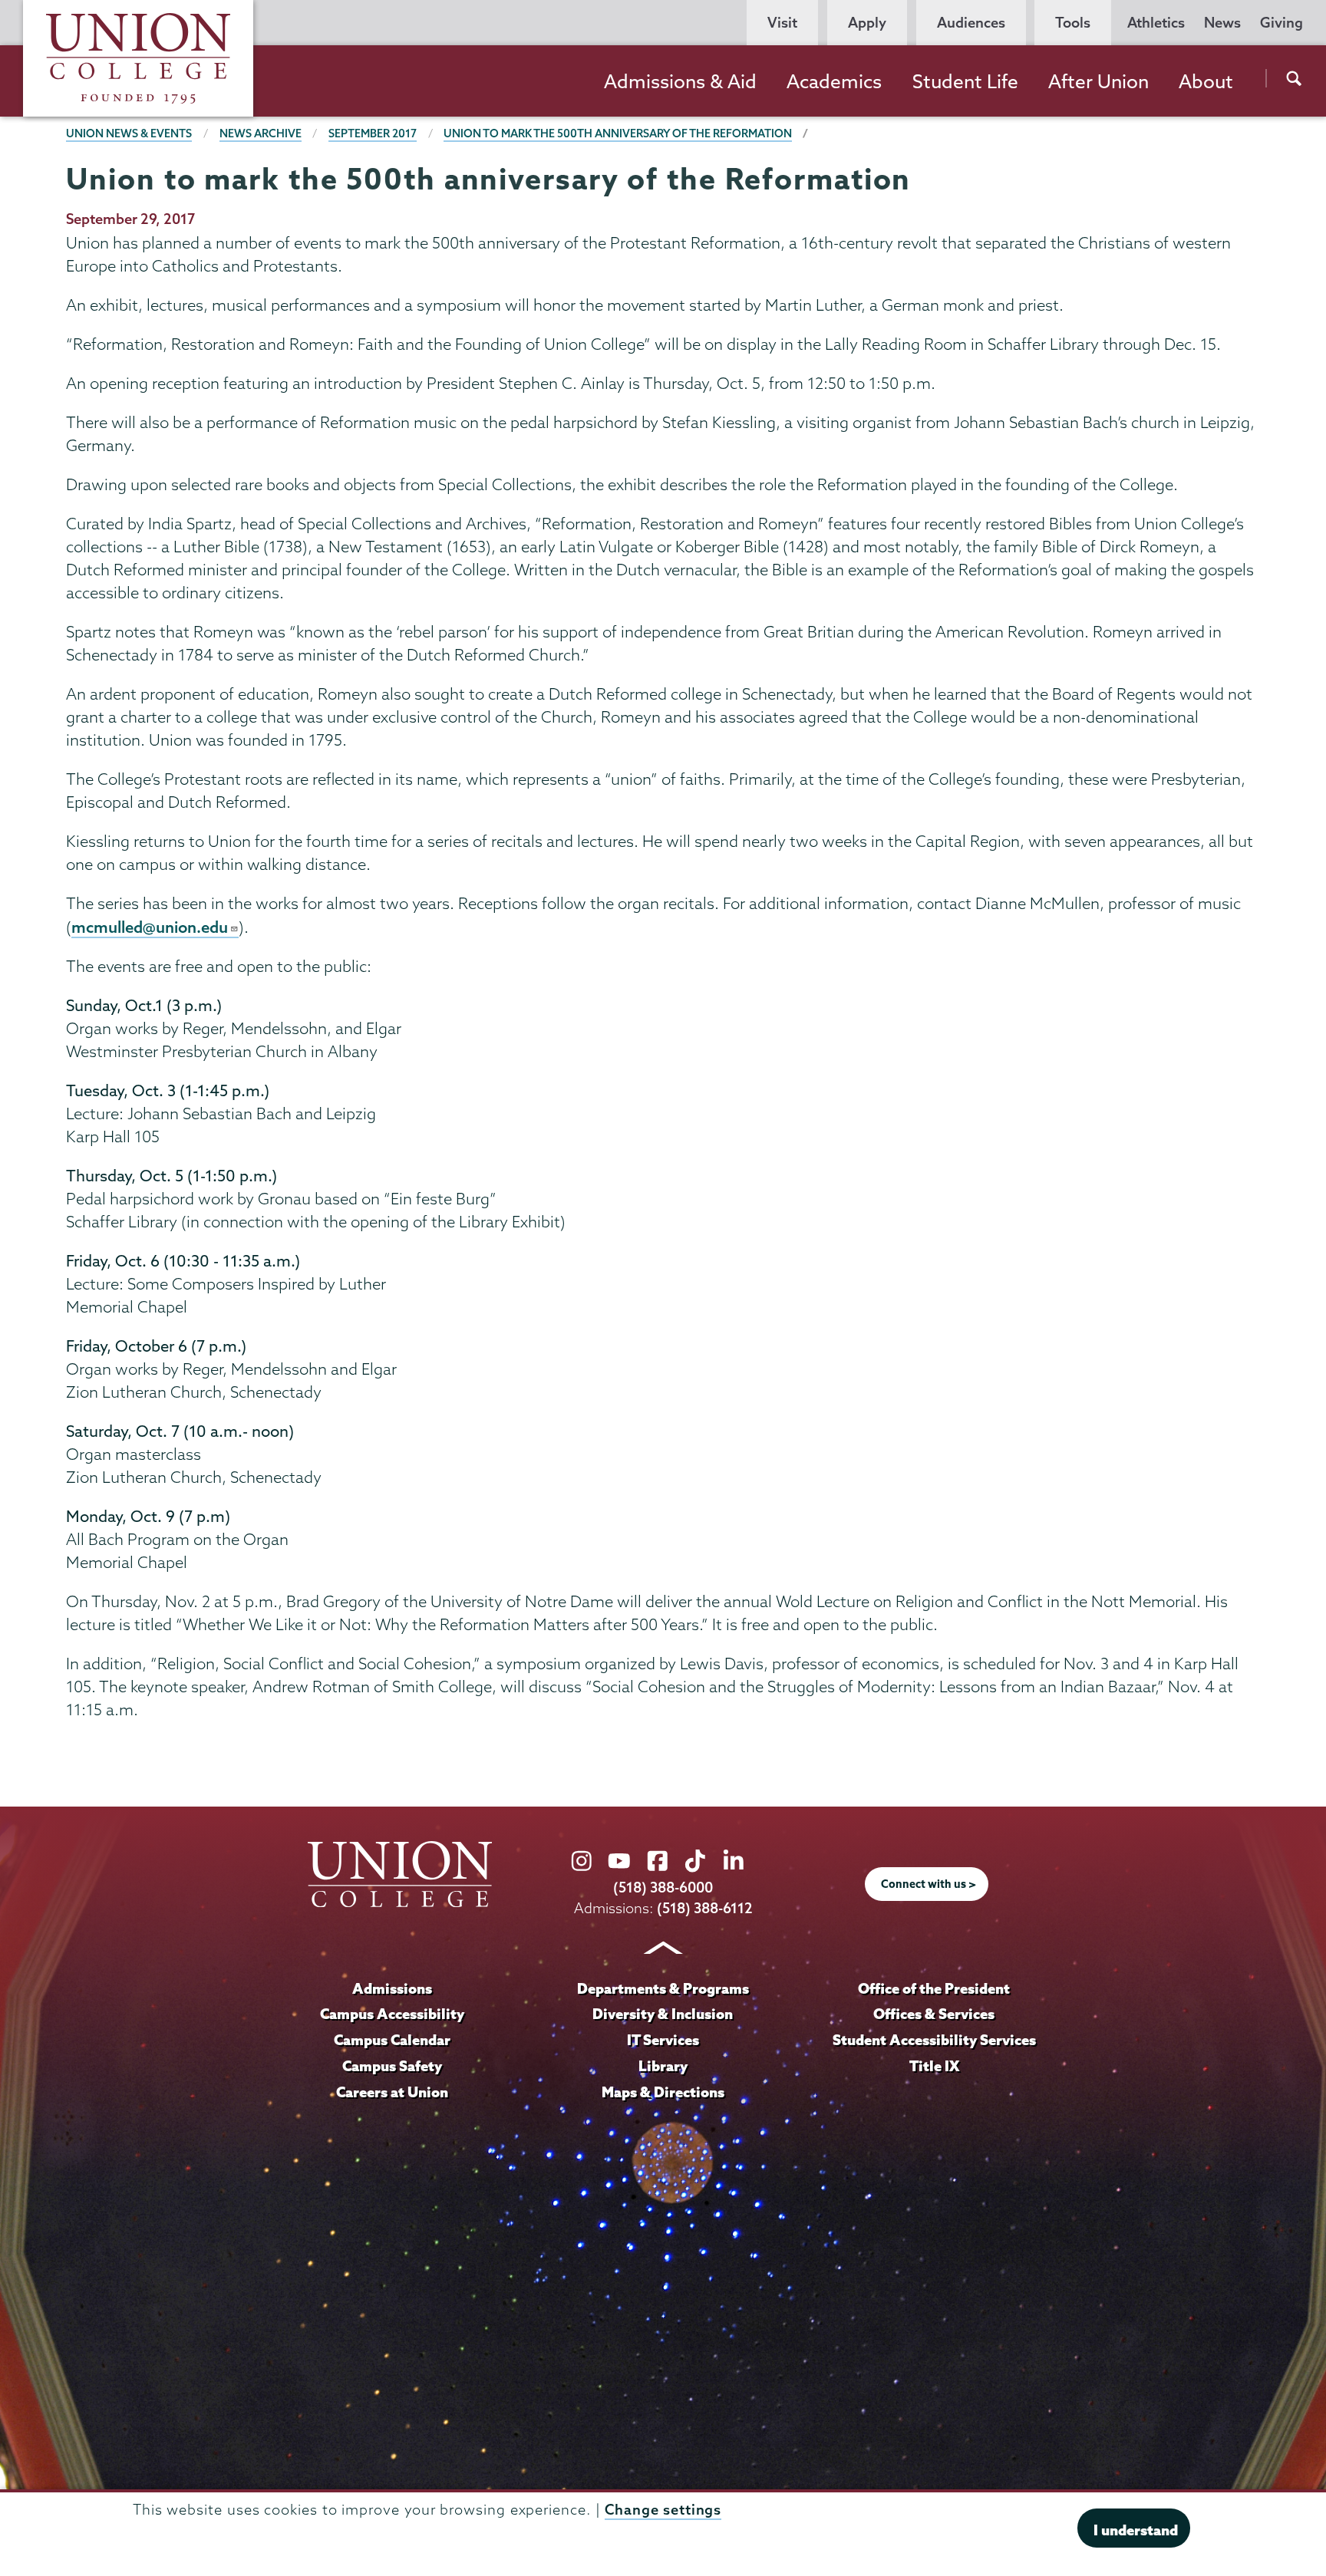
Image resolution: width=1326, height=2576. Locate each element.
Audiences (971, 23)
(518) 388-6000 (663, 1888)
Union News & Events (129, 133)
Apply (867, 23)
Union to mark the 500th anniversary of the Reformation (618, 133)
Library (663, 2066)
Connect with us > (929, 1884)
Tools (1073, 23)
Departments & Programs (663, 1988)
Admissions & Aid (680, 81)
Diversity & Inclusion (663, 2014)
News (1222, 23)
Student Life (965, 81)
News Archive (261, 133)
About (1206, 81)
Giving (1281, 23)
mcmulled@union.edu (150, 927)
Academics (834, 81)
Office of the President (934, 1988)
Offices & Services (934, 2014)
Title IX (934, 2066)
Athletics (1156, 23)
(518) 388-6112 (705, 1908)
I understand (1136, 2530)
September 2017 (373, 133)
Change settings (663, 2510)
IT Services (663, 2040)
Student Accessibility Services (934, 2040)
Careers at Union (392, 2092)
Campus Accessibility (392, 2014)
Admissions (392, 1988)
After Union (1098, 81)
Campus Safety (392, 2066)
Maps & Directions (663, 2092)
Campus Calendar (392, 2040)
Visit (782, 23)
